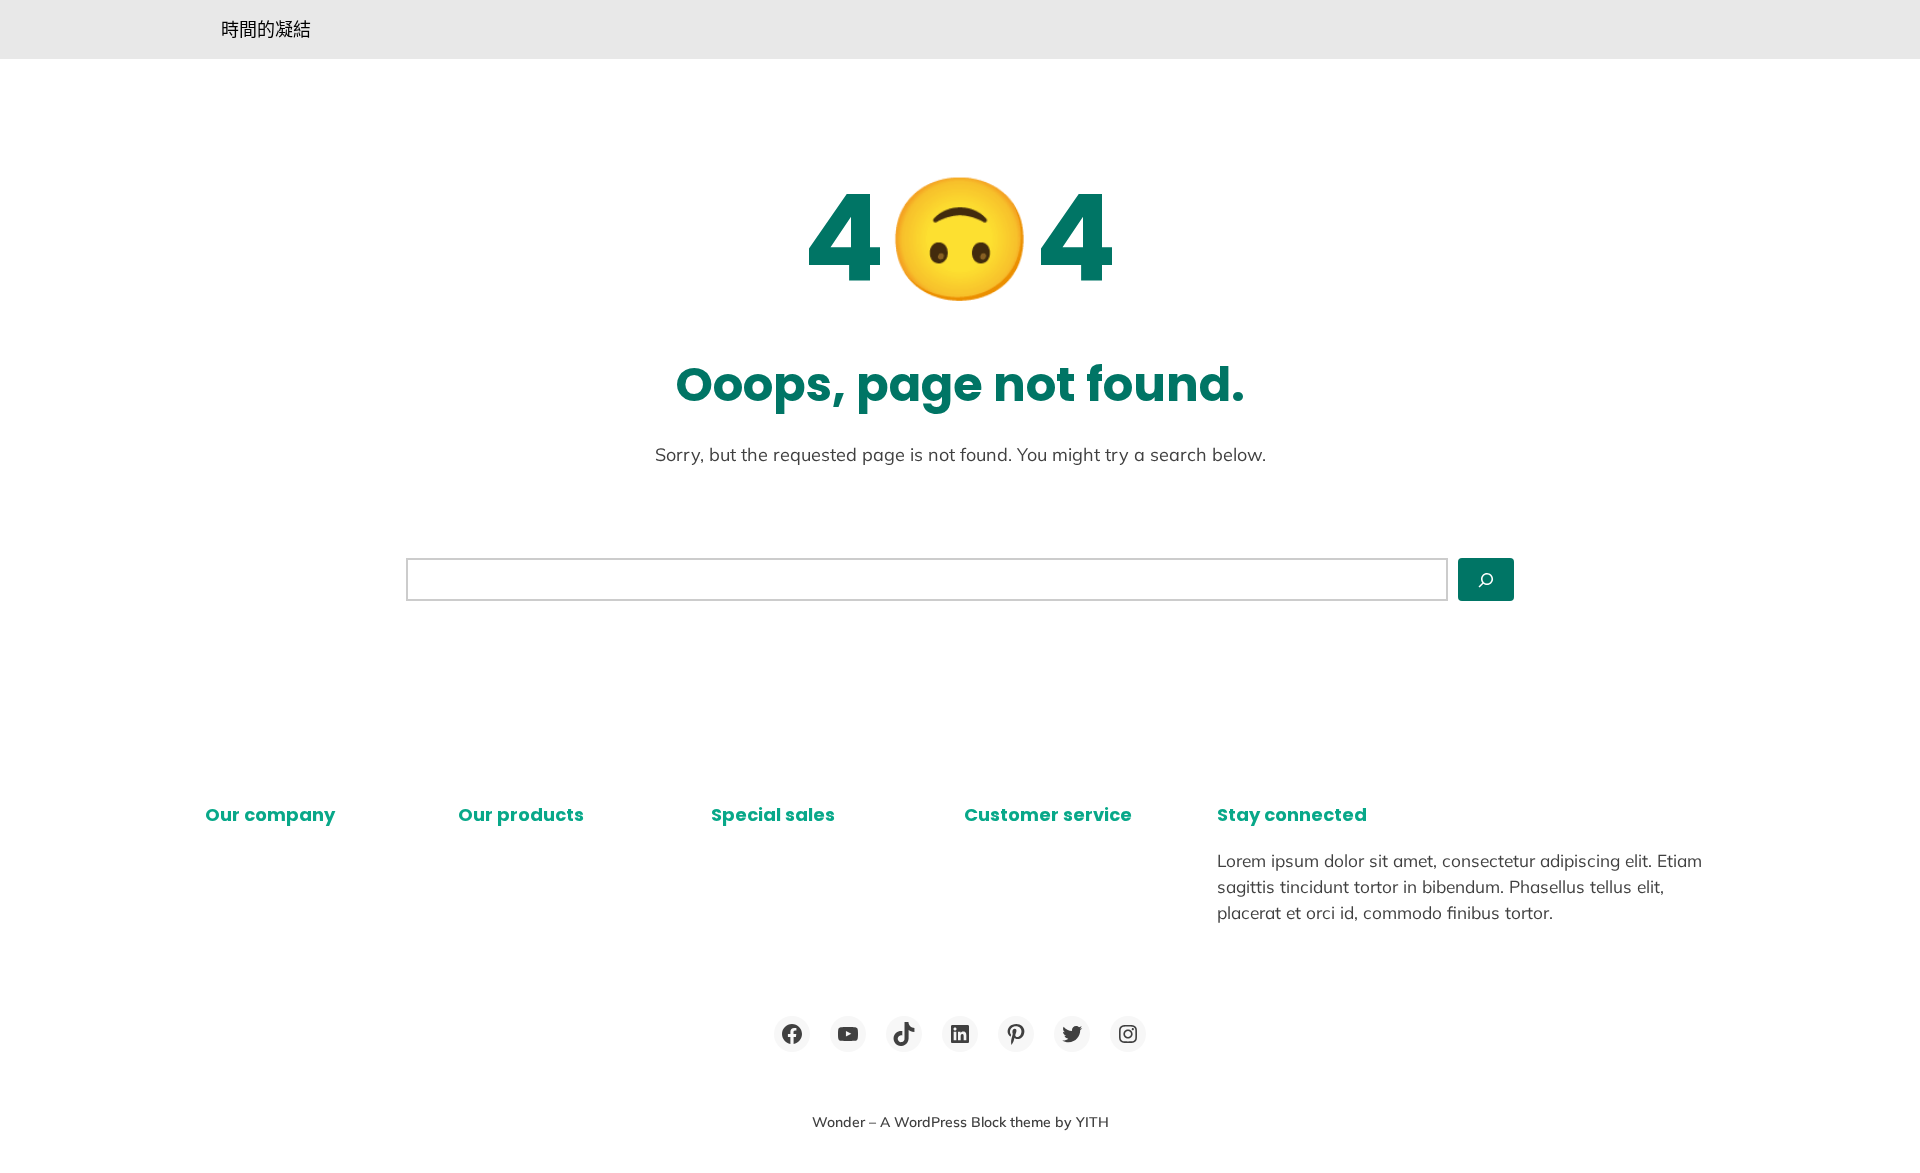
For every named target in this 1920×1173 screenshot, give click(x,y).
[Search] (1486, 579)
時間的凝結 (266, 29)
